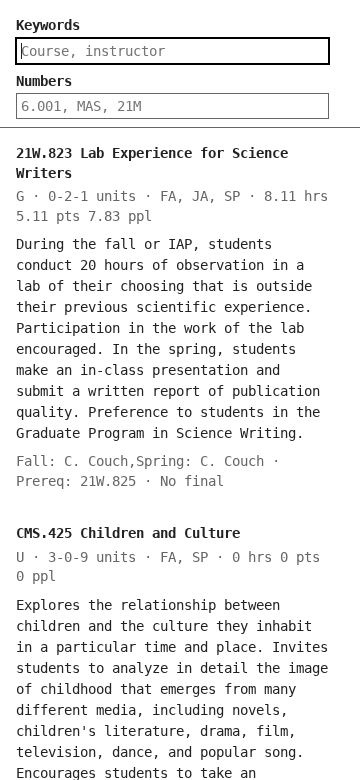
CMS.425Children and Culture (128, 533)
